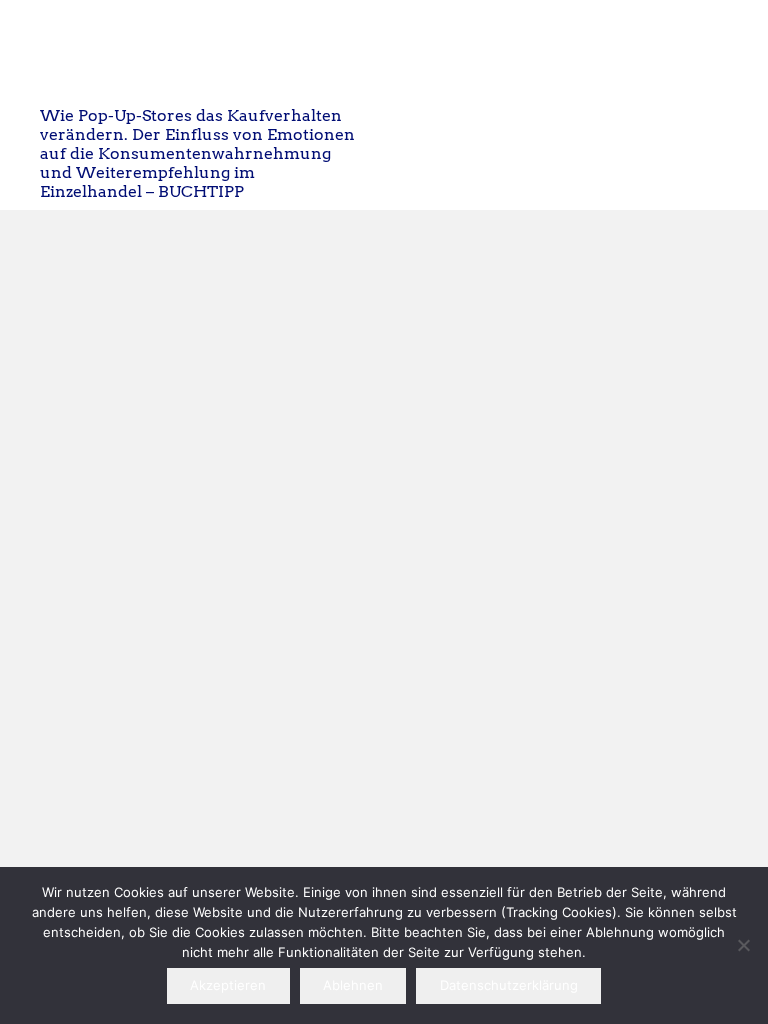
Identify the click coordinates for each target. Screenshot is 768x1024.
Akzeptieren (228, 985)
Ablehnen (353, 985)
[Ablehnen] (743, 945)
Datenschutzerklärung (509, 985)
